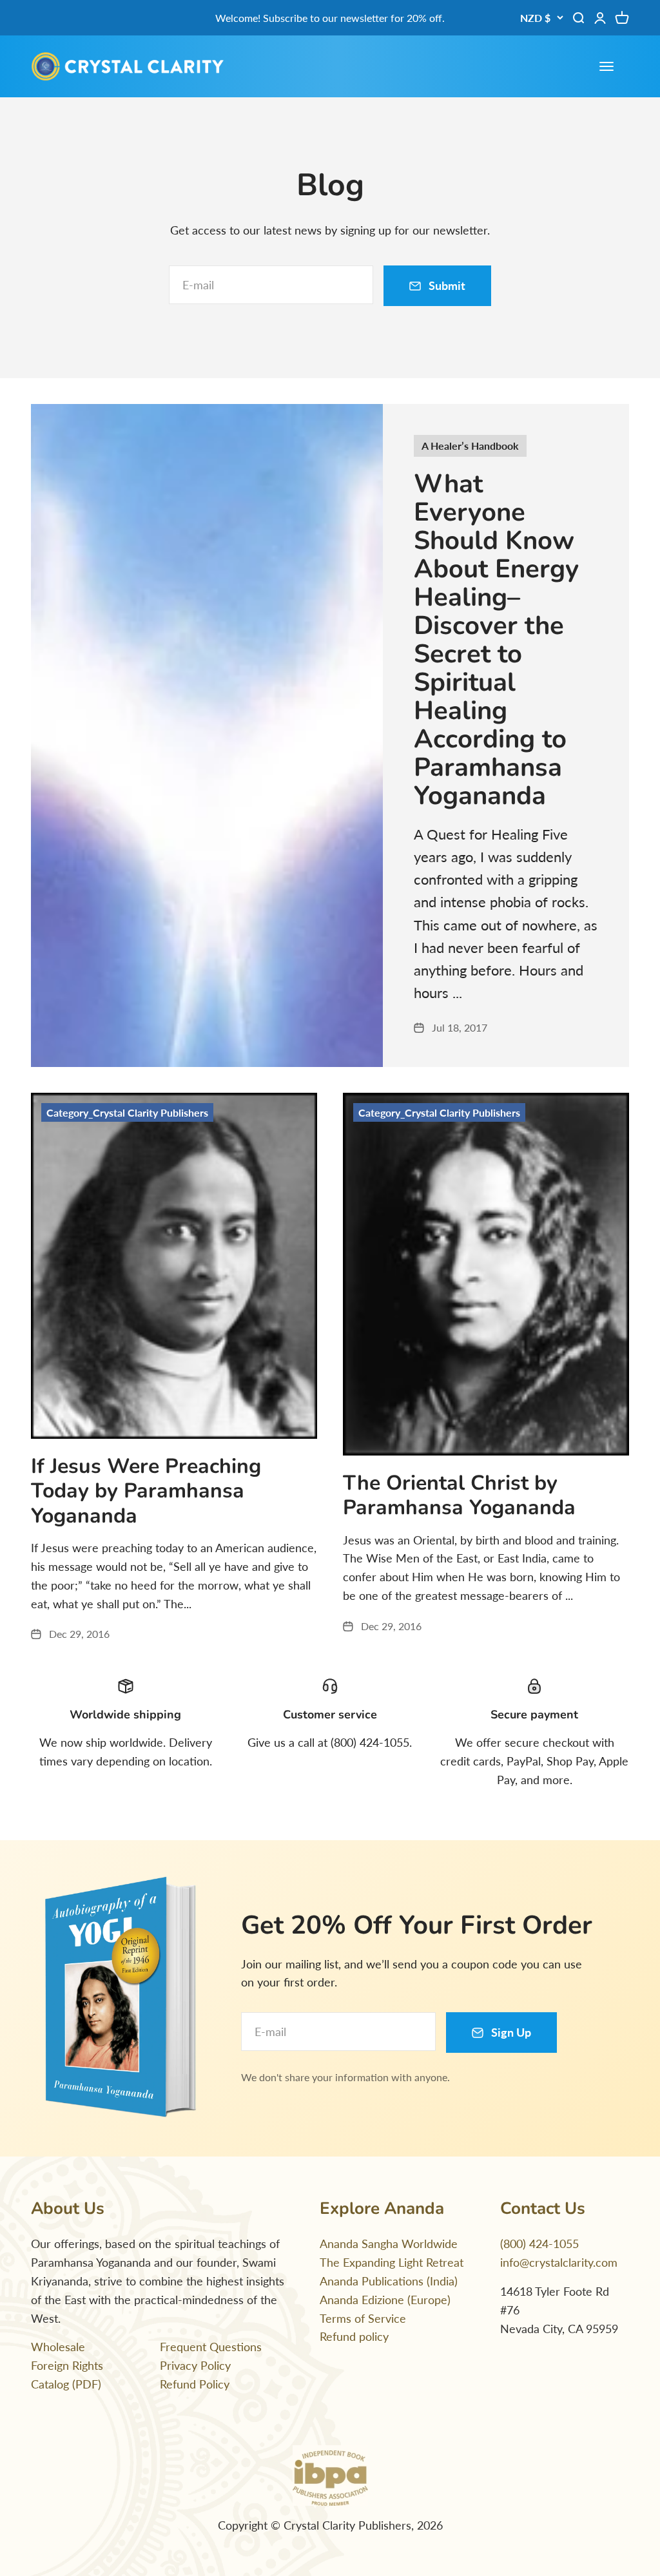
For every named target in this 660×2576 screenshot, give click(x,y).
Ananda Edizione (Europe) (385, 2300)
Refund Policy (195, 2384)
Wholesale (58, 2347)
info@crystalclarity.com (559, 2262)
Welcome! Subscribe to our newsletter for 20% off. (330, 18)
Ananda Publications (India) (389, 2281)
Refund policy (354, 2336)
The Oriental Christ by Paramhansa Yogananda (459, 1495)
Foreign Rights (67, 2365)
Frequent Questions (211, 2347)
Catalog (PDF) (66, 2384)
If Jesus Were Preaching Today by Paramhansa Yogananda (146, 1491)
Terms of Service (363, 2318)
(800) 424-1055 (539, 2244)
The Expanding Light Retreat (392, 2262)
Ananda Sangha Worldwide (389, 2244)
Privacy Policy (195, 2365)
